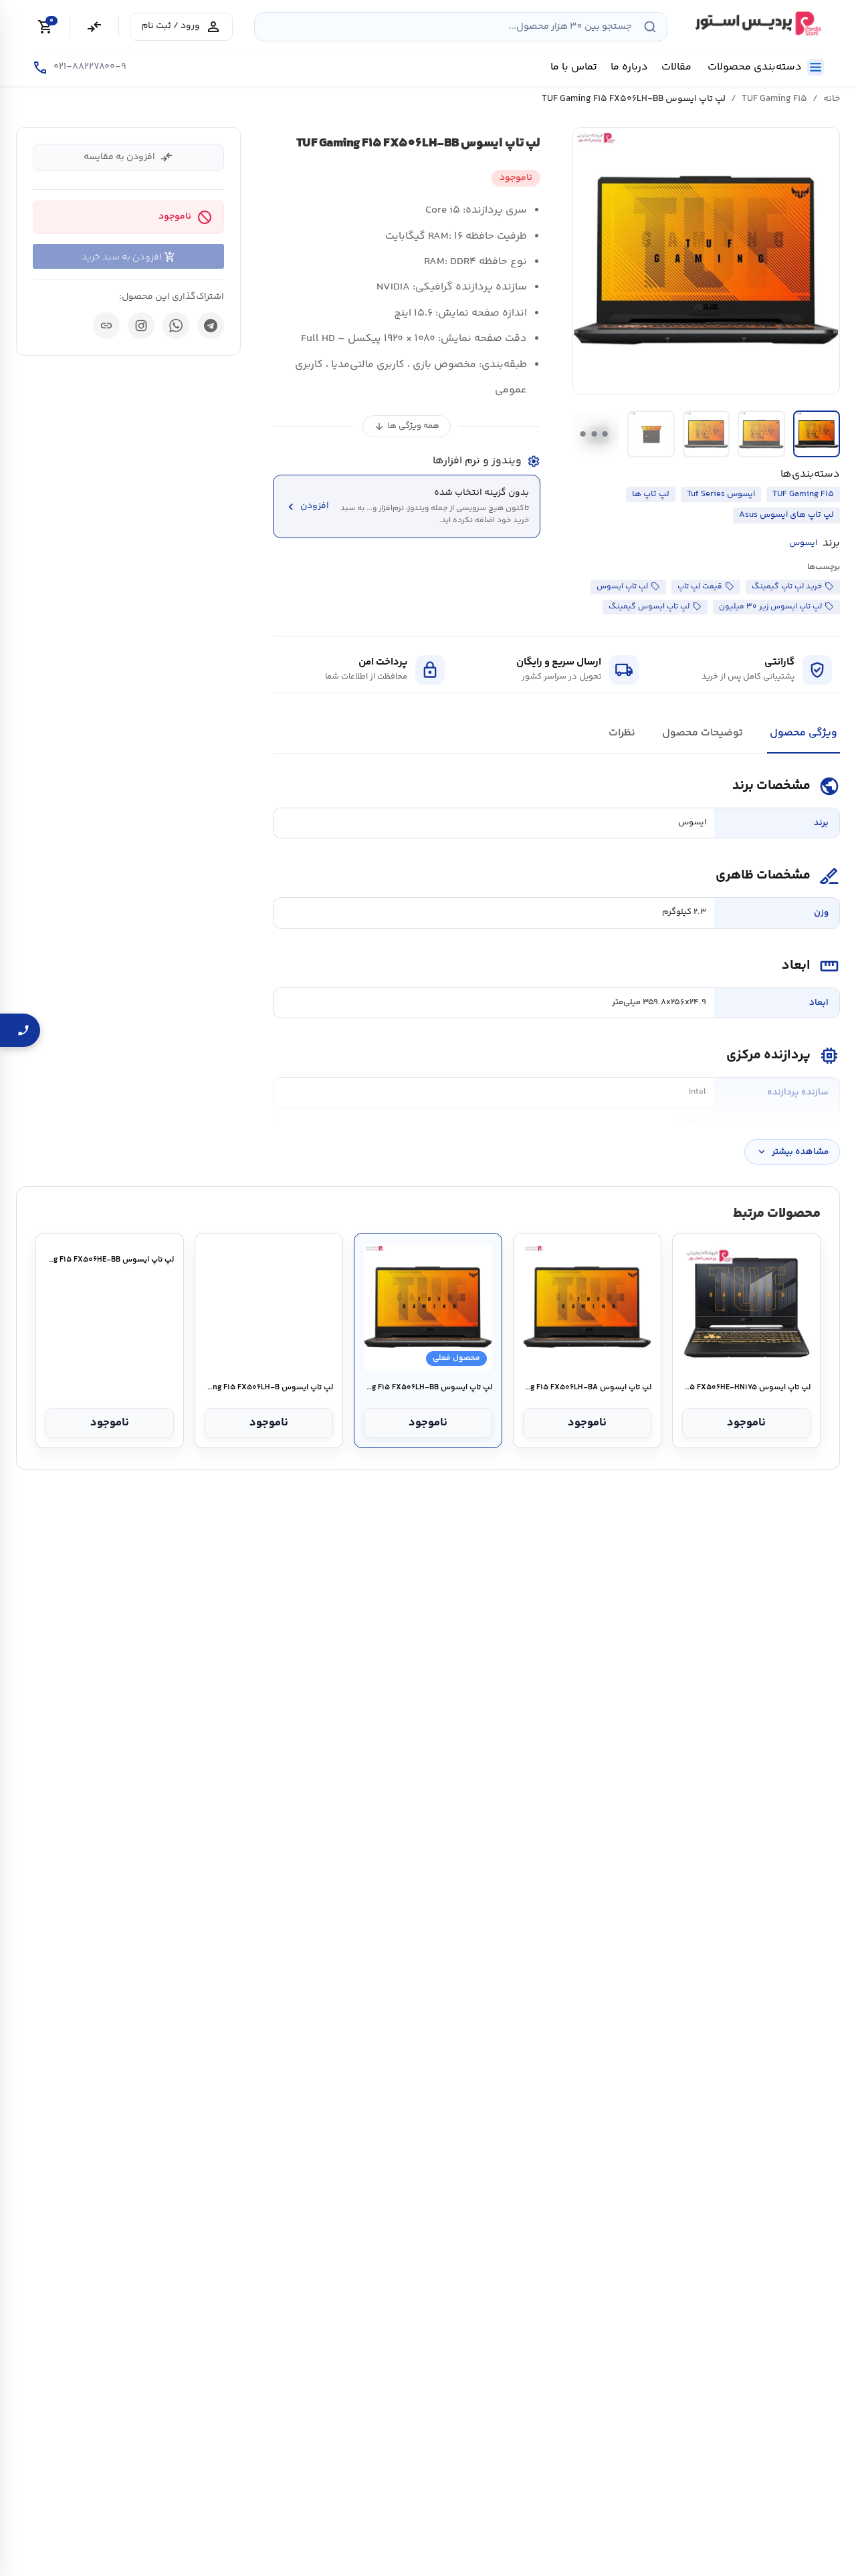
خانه (832, 99)
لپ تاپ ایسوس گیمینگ (649, 607)
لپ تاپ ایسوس (622, 587)
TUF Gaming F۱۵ (774, 99)
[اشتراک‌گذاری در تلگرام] (211, 326)
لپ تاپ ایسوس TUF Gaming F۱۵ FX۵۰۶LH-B (269, 1388)
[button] (706, 261)
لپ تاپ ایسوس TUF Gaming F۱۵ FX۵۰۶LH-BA (587, 1388)
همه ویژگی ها (407, 426)
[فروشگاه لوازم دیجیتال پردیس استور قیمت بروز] (756, 23)
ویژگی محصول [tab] (804, 733)
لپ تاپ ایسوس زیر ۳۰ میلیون (770, 607)
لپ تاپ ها (651, 494)
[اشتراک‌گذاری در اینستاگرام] (141, 326)
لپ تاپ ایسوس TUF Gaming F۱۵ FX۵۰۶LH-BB (428, 1388)
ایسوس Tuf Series (721, 494)
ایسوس (803, 543)
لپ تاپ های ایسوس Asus (786, 515)
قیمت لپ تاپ (700, 587)
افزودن (307, 506)
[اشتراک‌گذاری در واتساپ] (176, 326)
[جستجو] (650, 27)
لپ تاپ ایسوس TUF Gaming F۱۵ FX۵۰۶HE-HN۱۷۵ (746, 1388)
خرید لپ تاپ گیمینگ (787, 587)
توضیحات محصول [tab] (703, 733)
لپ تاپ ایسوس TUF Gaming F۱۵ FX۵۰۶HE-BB (109, 1388)
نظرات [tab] (622, 733)
